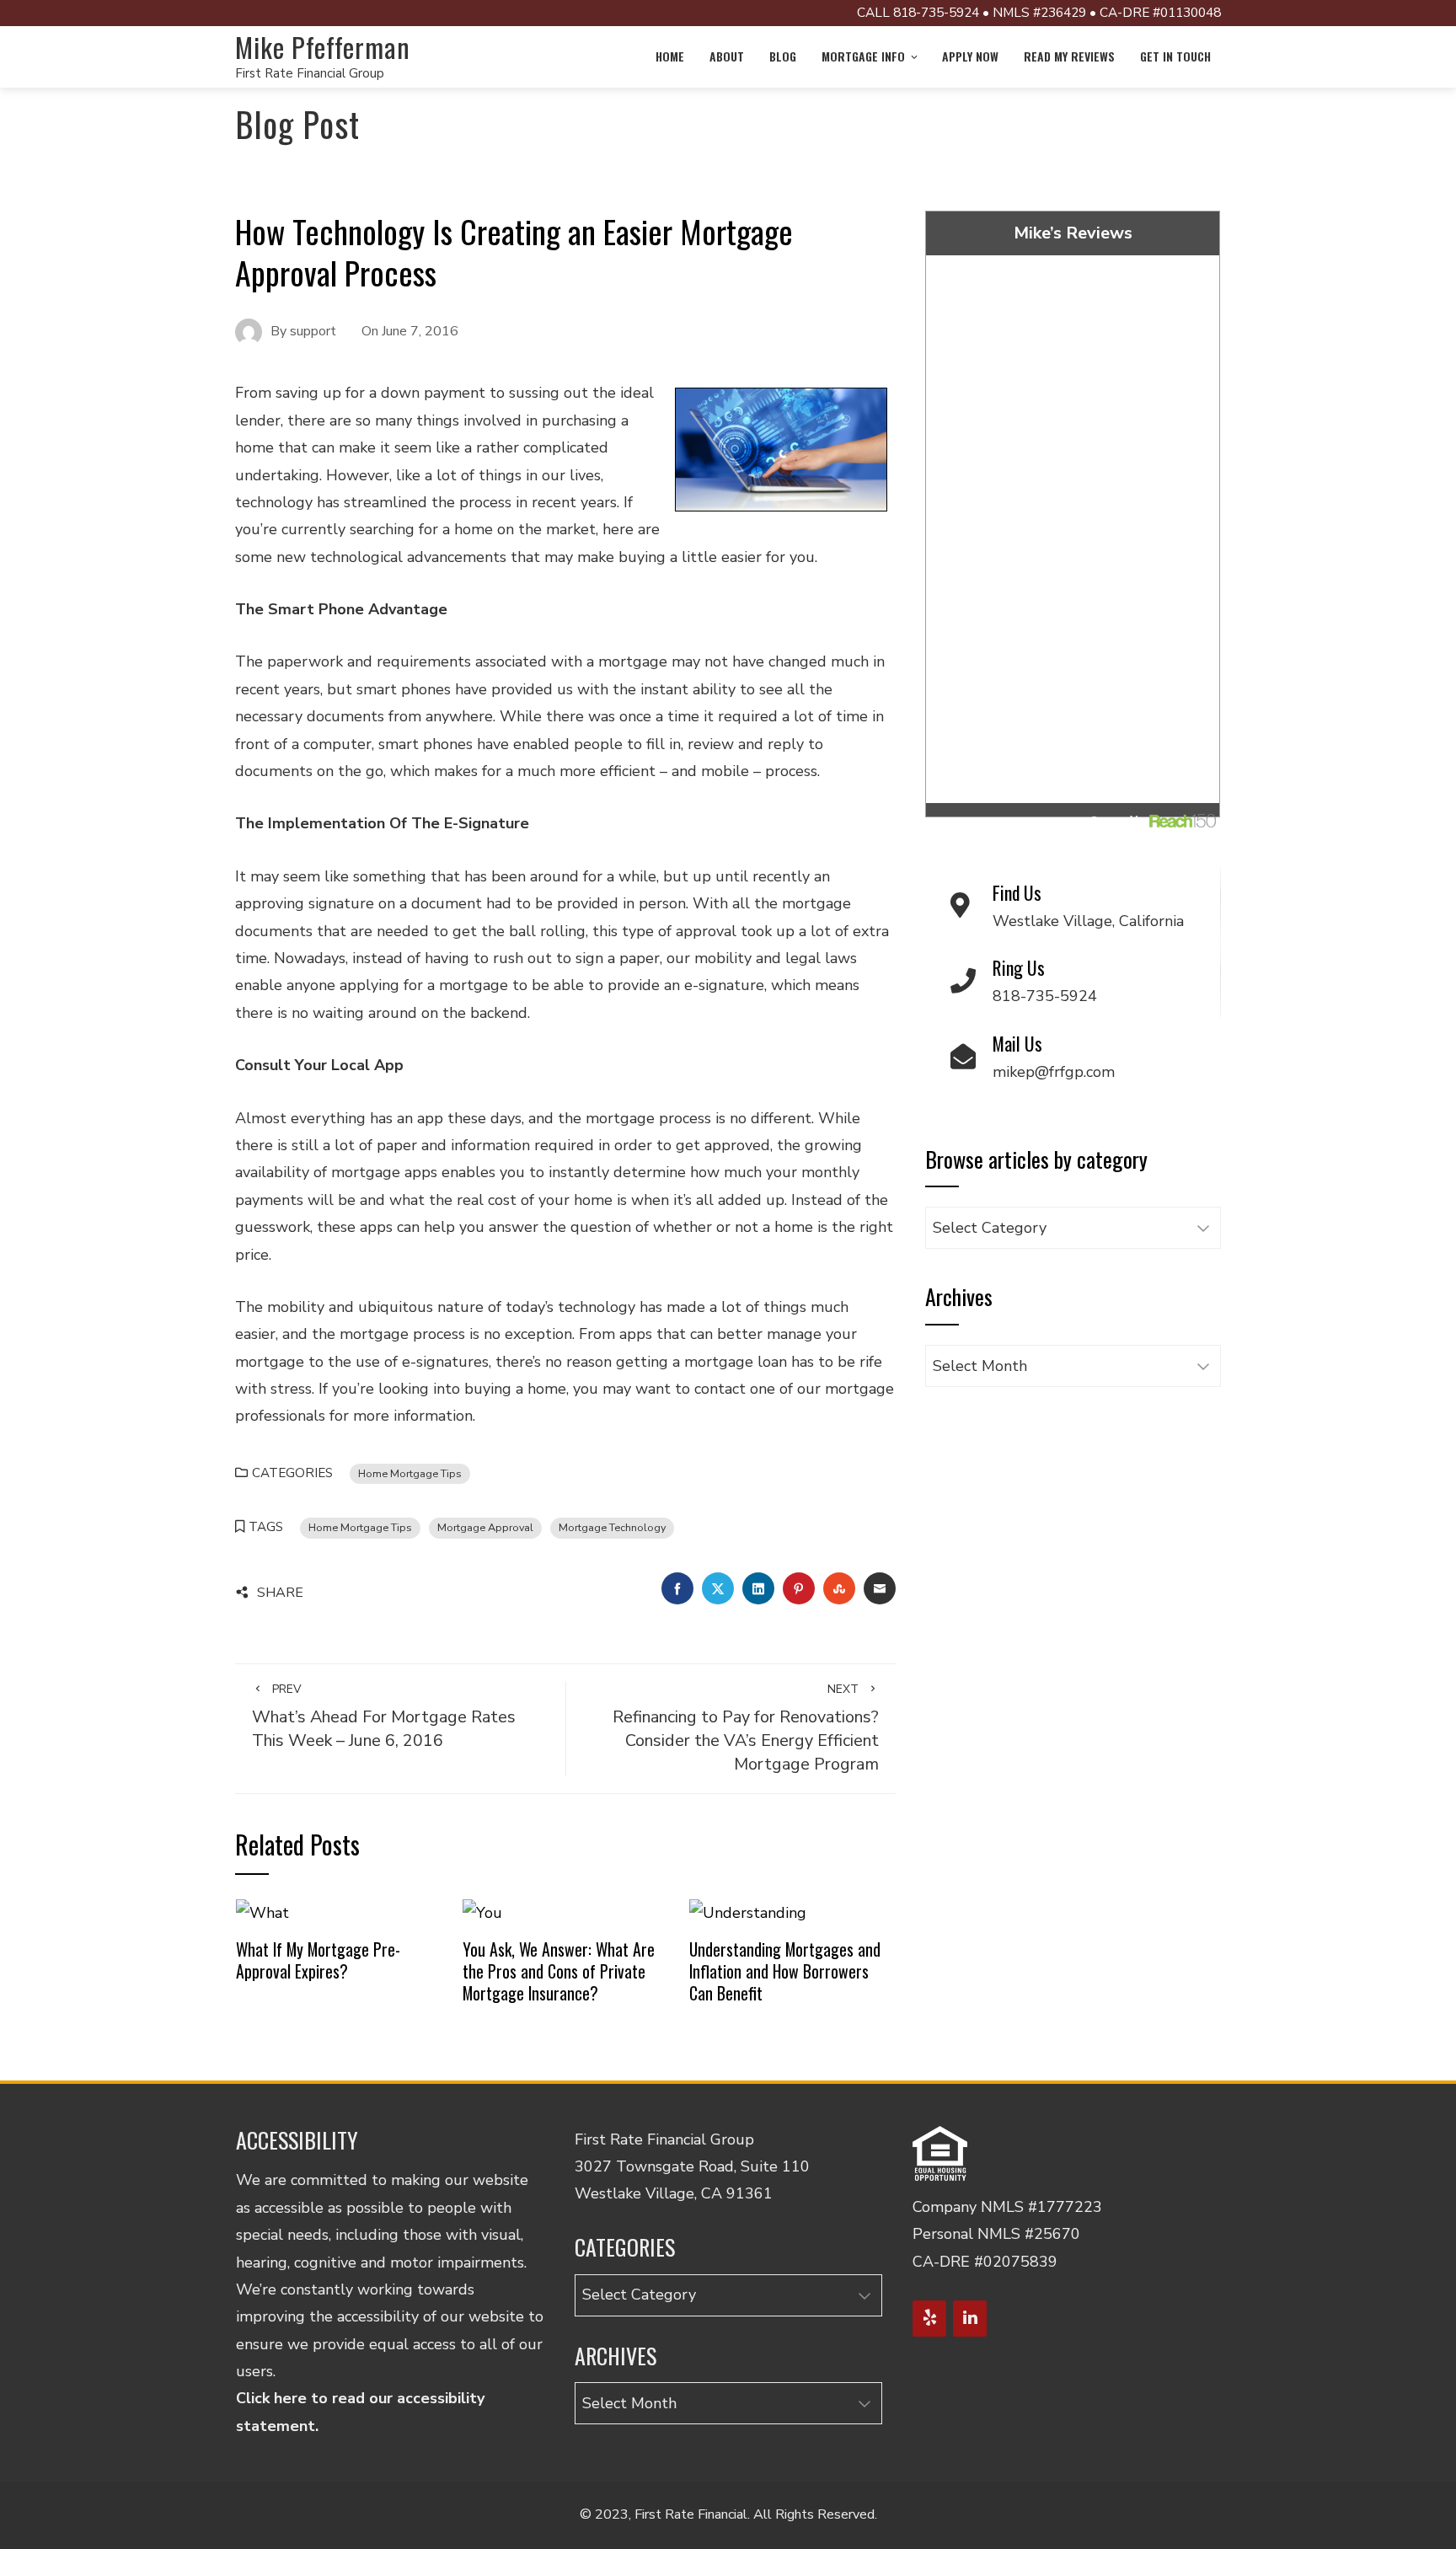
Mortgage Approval (485, 1527)
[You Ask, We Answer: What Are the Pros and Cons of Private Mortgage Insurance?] (482, 1912)
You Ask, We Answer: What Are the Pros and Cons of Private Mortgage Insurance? (559, 1971)
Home (670, 56)
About (727, 56)
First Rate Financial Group (310, 73)
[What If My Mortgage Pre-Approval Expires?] (262, 1912)
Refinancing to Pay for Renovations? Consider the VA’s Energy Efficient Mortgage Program (746, 1728)
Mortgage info (863, 56)
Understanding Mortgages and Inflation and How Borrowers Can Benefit (785, 1971)
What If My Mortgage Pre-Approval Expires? (318, 1960)
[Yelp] (929, 2319)
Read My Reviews (1069, 56)
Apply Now (970, 56)
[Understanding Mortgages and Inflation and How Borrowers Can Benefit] (748, 1912)
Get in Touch (1175, 56)
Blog (783, 56)
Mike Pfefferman (323, 47)
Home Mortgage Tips (410, 1473)
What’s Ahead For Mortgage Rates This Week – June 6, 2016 (384, 1716)
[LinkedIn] (970, 2319)
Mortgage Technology (612, 1527)
